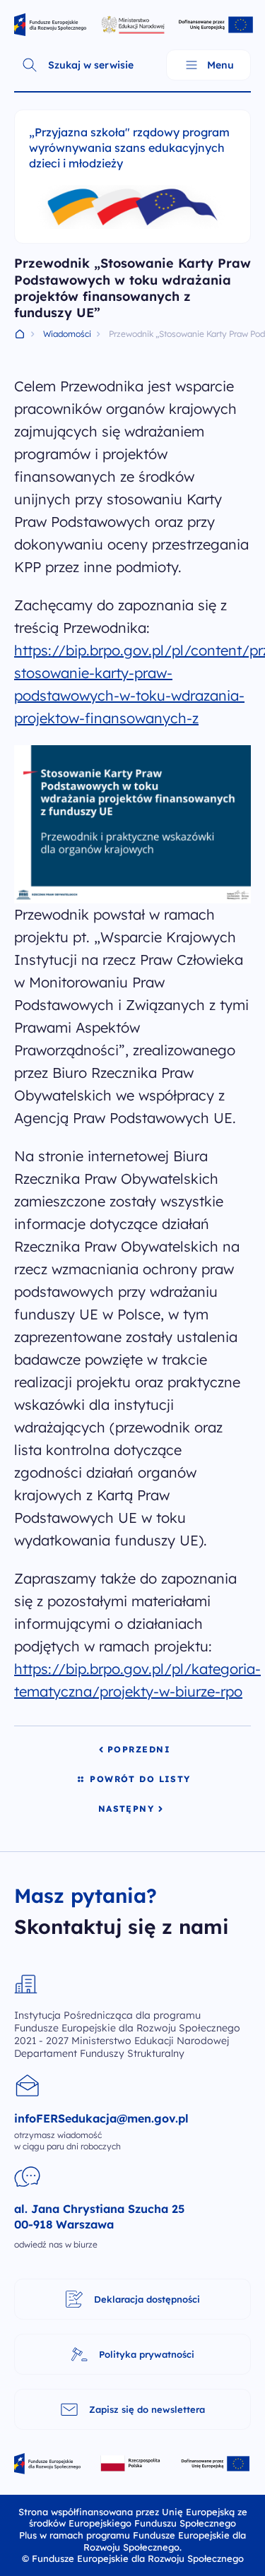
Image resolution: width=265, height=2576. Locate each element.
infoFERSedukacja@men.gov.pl (101, 2118)
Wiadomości (67, 334)
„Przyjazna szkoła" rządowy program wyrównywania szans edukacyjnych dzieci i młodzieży (129, 148)
